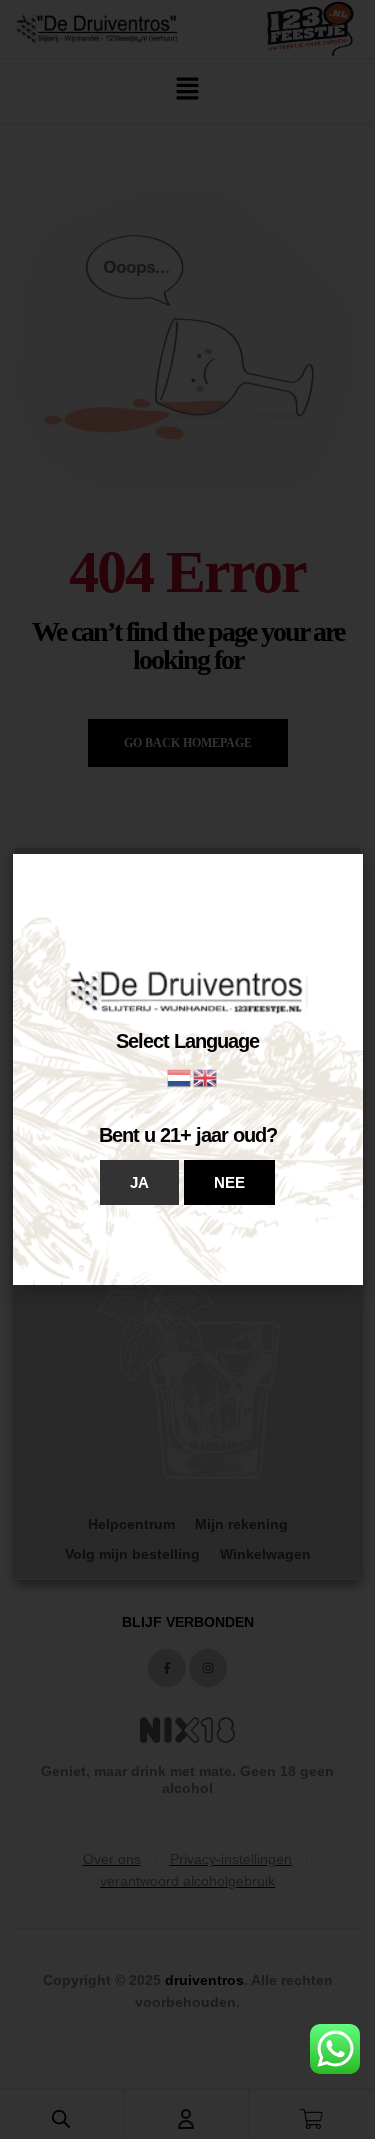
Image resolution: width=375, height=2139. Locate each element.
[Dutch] (180, 1076)
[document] (187, 1069)
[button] (139, 1182)
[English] (206, 1076)
